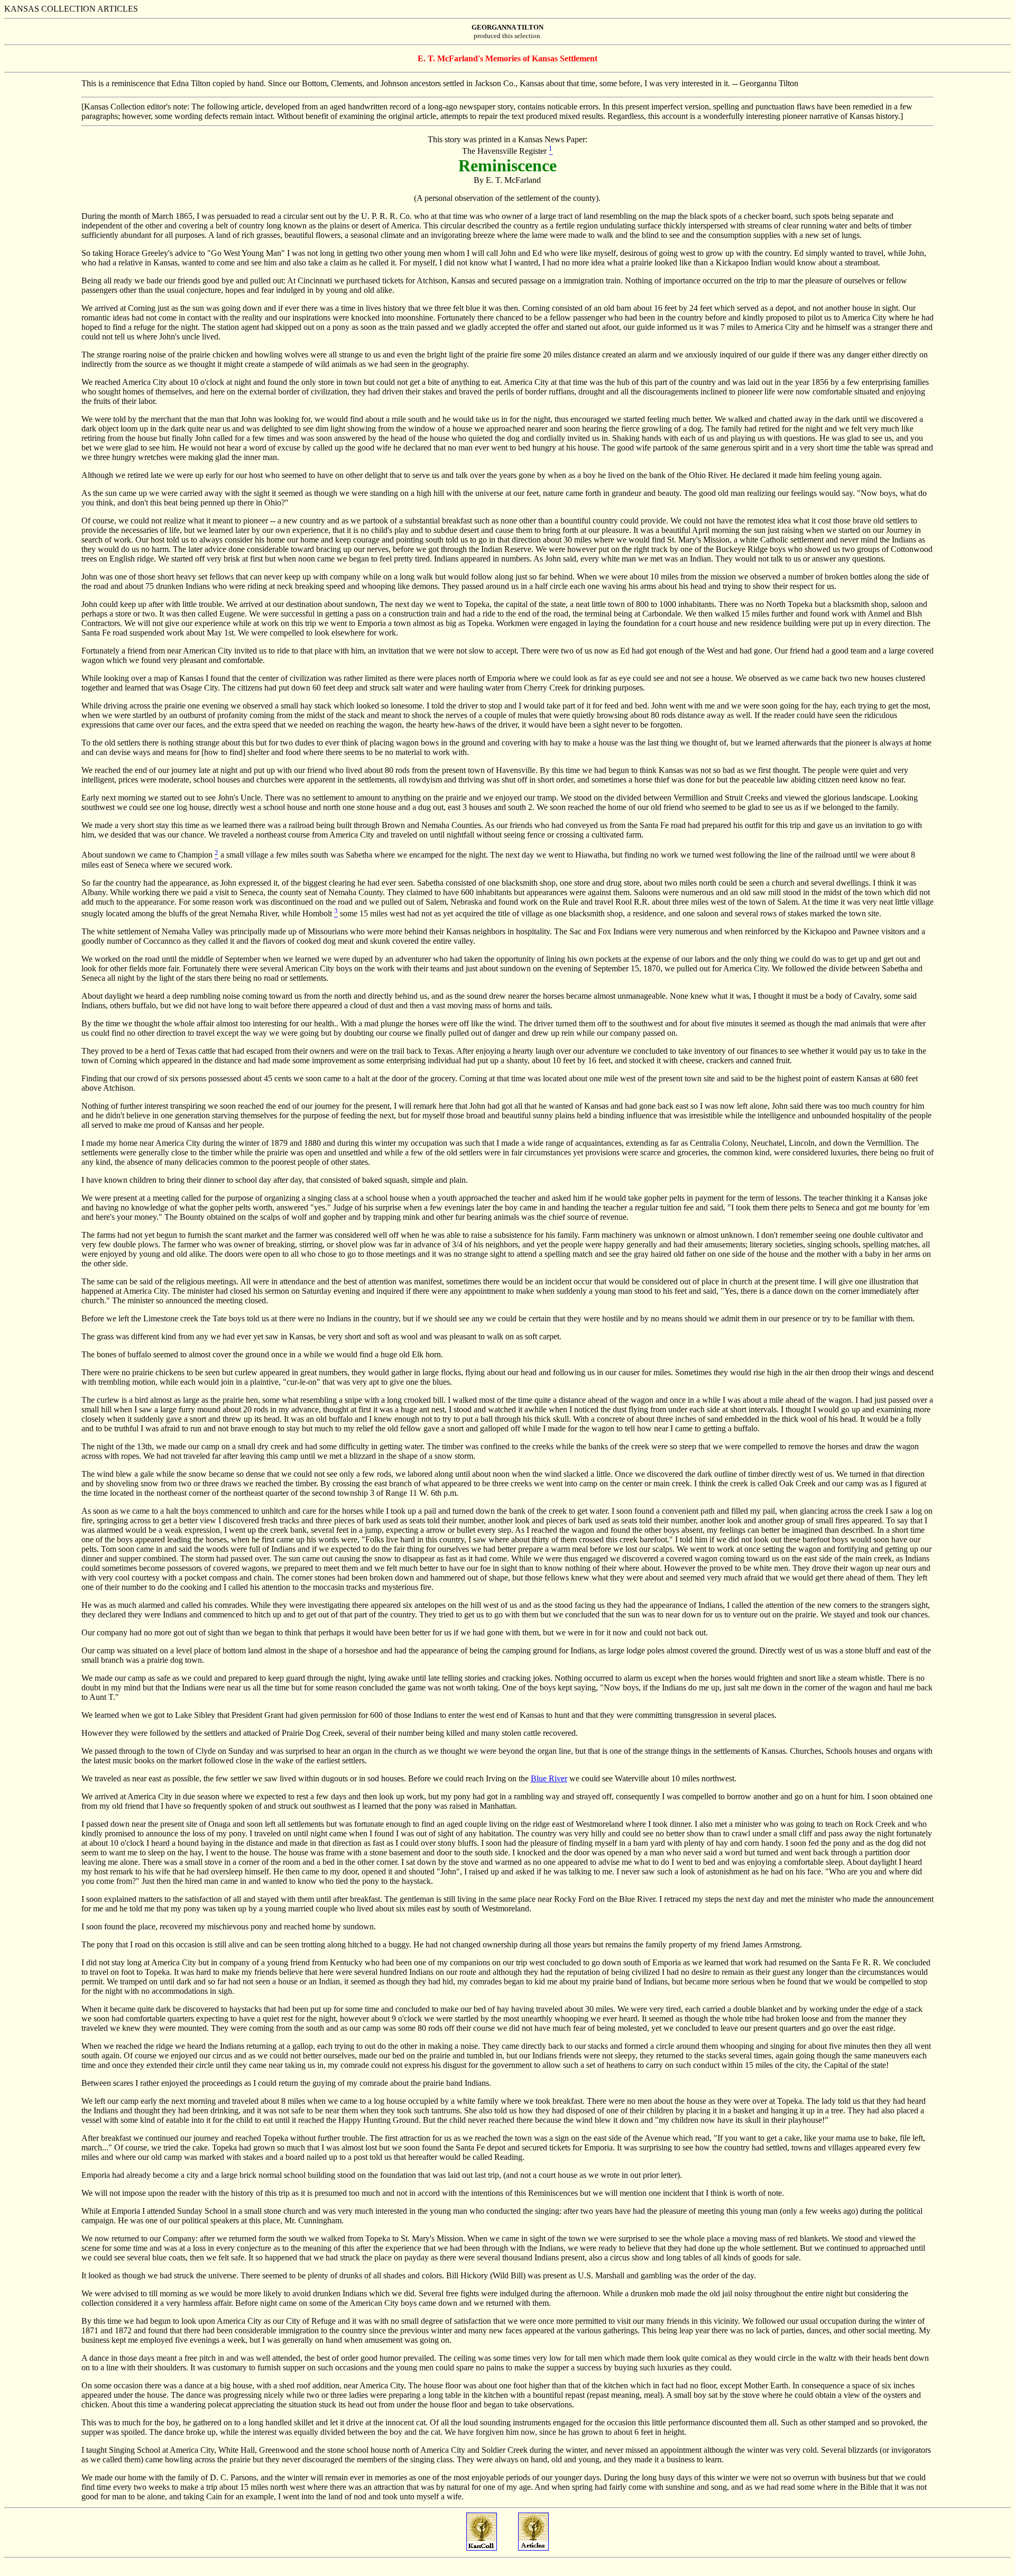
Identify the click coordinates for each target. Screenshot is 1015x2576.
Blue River (549, 1778)
